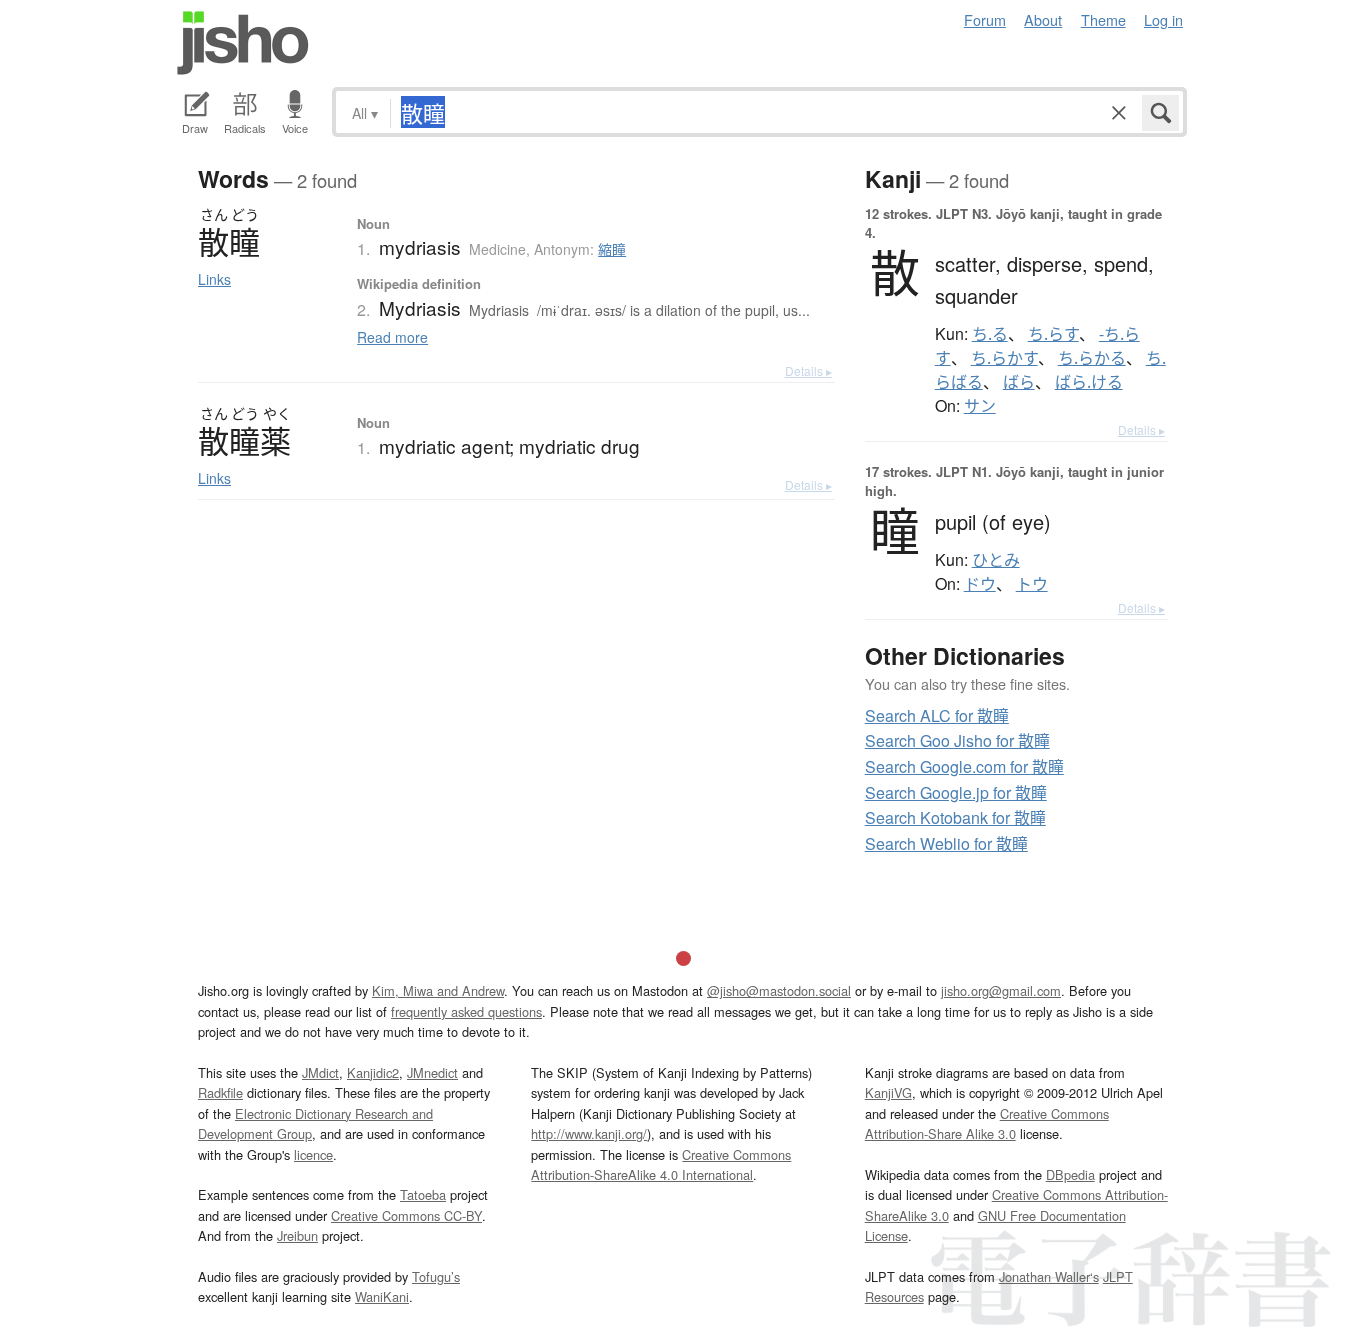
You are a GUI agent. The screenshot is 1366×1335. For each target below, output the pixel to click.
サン (980, 406)
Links (214, 279)
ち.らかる (1092, 358)
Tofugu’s (436, 1276)
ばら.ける (1089, 382)
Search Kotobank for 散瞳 (955, 817)
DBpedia (1070, 1174)
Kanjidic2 (373, 1072)
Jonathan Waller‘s (1049, 1276)
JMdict (320, 1072)
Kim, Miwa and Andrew (438, 990)
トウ (1032, 584)
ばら (1019, 382)
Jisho (243, 43)
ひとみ (996, 560)
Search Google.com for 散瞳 (964, 766)
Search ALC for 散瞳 (937, 715)
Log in (1163, 19)
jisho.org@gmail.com (1001, 990)
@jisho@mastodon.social (779, 990)
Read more (392, 337)
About (1043, 19)
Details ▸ (808, 370)
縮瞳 (612, 249)
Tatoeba (423, 1194)
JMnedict (432, 1072)
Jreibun (297, 1235)
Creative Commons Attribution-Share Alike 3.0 (987, 1123)
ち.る (990, 334)
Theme (1103, 19)
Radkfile (220, 1092)
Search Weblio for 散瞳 (946, 843)
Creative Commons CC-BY (406, 1215)
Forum (985, 19)
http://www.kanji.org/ (589, 1133)
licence (313, 1154)
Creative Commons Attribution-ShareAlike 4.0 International (661, 1164)
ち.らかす (1004, 358)
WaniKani (382, 1296)
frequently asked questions (466, 1011)
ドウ (980, 584)
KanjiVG (888, 1092)
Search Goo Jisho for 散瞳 (957, 740)
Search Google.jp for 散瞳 (956, 792)
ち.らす (1053, 334)
